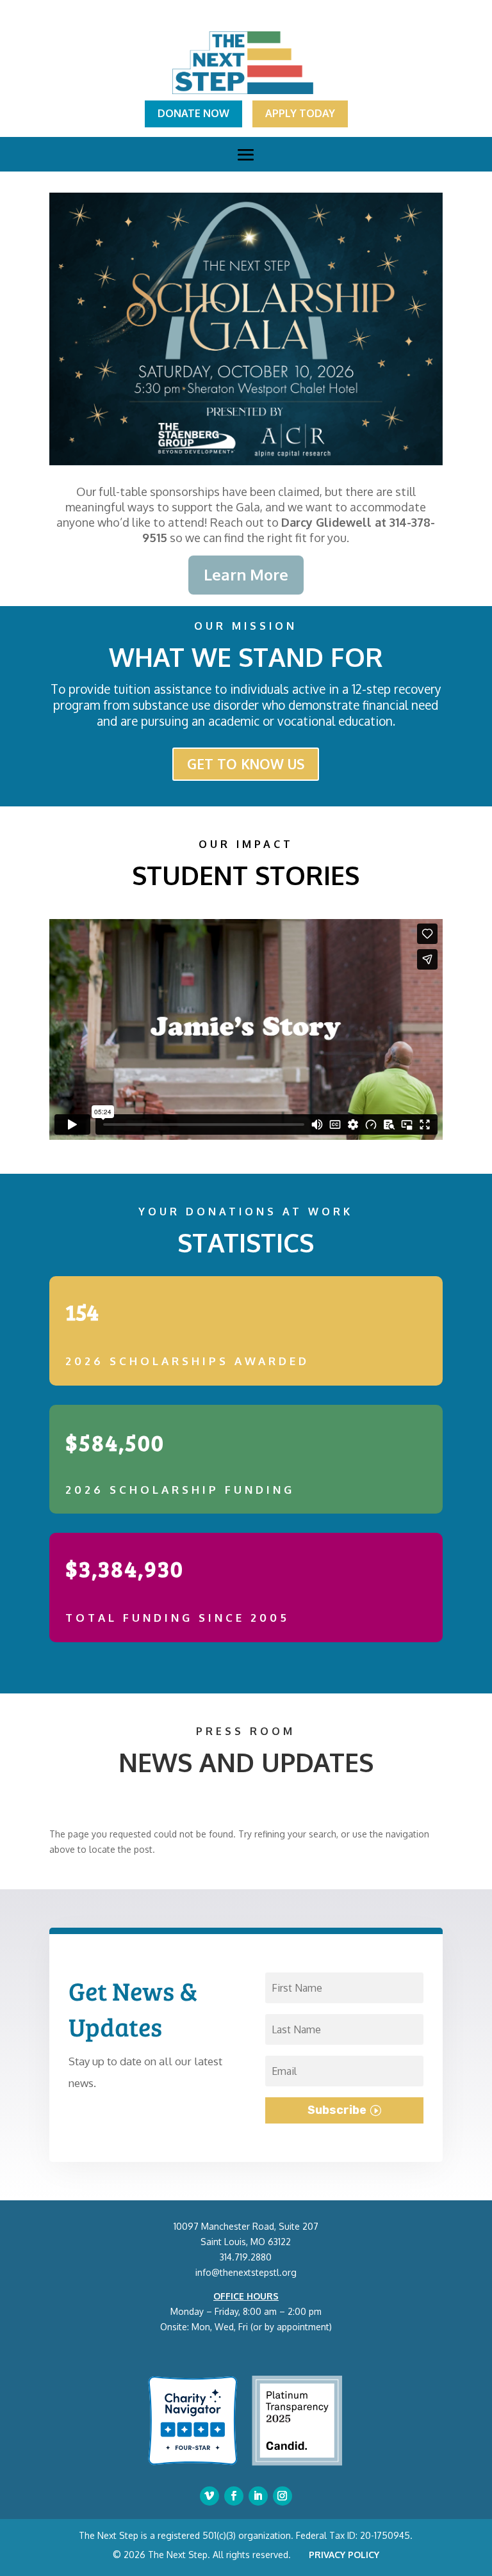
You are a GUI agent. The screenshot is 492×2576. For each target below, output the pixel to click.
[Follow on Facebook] (234, 2496)
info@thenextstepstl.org (246, 2272)
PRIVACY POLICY (344, 2555)
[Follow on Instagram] (283, 2496)
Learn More (246, 574)
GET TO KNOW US (246, 764)
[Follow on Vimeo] (209, 2496)
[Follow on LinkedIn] (258, 2496)
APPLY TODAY (300, 113)
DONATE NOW (193, 113)
